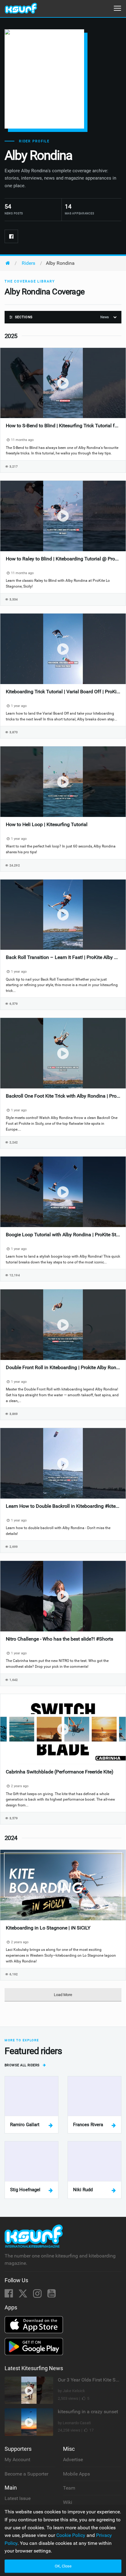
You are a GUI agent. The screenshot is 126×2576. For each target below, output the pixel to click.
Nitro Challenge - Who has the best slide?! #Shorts (59, 1639)
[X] (24, 2295)
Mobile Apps (76, 2474)
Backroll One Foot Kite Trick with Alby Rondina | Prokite (63, 1096)
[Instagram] (38, 2295)
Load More (63, 1995)
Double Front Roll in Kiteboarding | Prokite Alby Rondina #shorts (63, 1367)
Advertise (73, 2459)
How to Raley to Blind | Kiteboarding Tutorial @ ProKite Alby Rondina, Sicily (63, 559)
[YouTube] (52, 2295)
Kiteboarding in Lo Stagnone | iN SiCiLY (48, 1928)
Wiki (68, 2502)
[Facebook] (11, 236)
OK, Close (63, 2566)
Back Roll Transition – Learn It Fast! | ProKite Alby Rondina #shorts (63, 957)
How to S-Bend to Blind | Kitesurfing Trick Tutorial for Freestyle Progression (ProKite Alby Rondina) (63, 426)
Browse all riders (23, 2065)
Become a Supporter (26, 2474)
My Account (17, 2459)
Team (69, 2488)
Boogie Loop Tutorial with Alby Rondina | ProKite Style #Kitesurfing (63, 1235)
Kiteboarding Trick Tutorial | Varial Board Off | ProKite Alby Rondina (63, 692)
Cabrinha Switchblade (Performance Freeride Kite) (60, 1772)
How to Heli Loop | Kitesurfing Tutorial (47, 824)
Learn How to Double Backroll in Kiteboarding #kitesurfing (63, 1506)
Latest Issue (18, 2498)
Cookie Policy (71, 2535)
